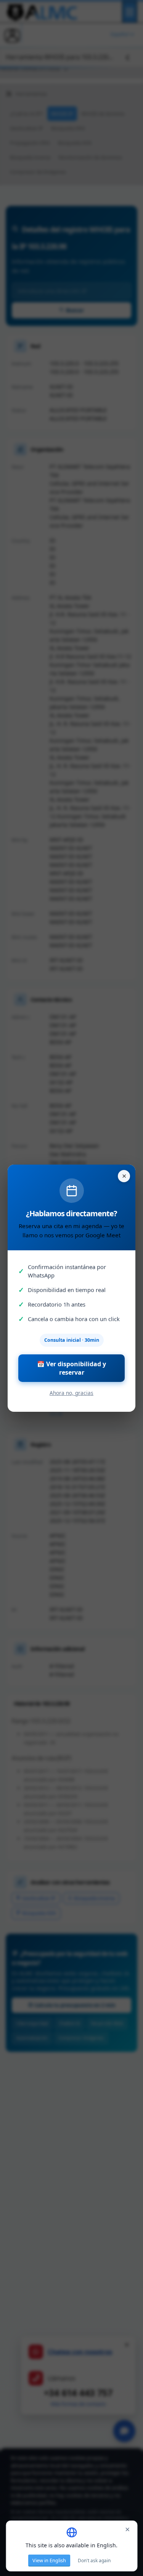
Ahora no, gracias (71, 1393)
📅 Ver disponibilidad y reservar (71, 1368)
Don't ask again (94, 2561)
